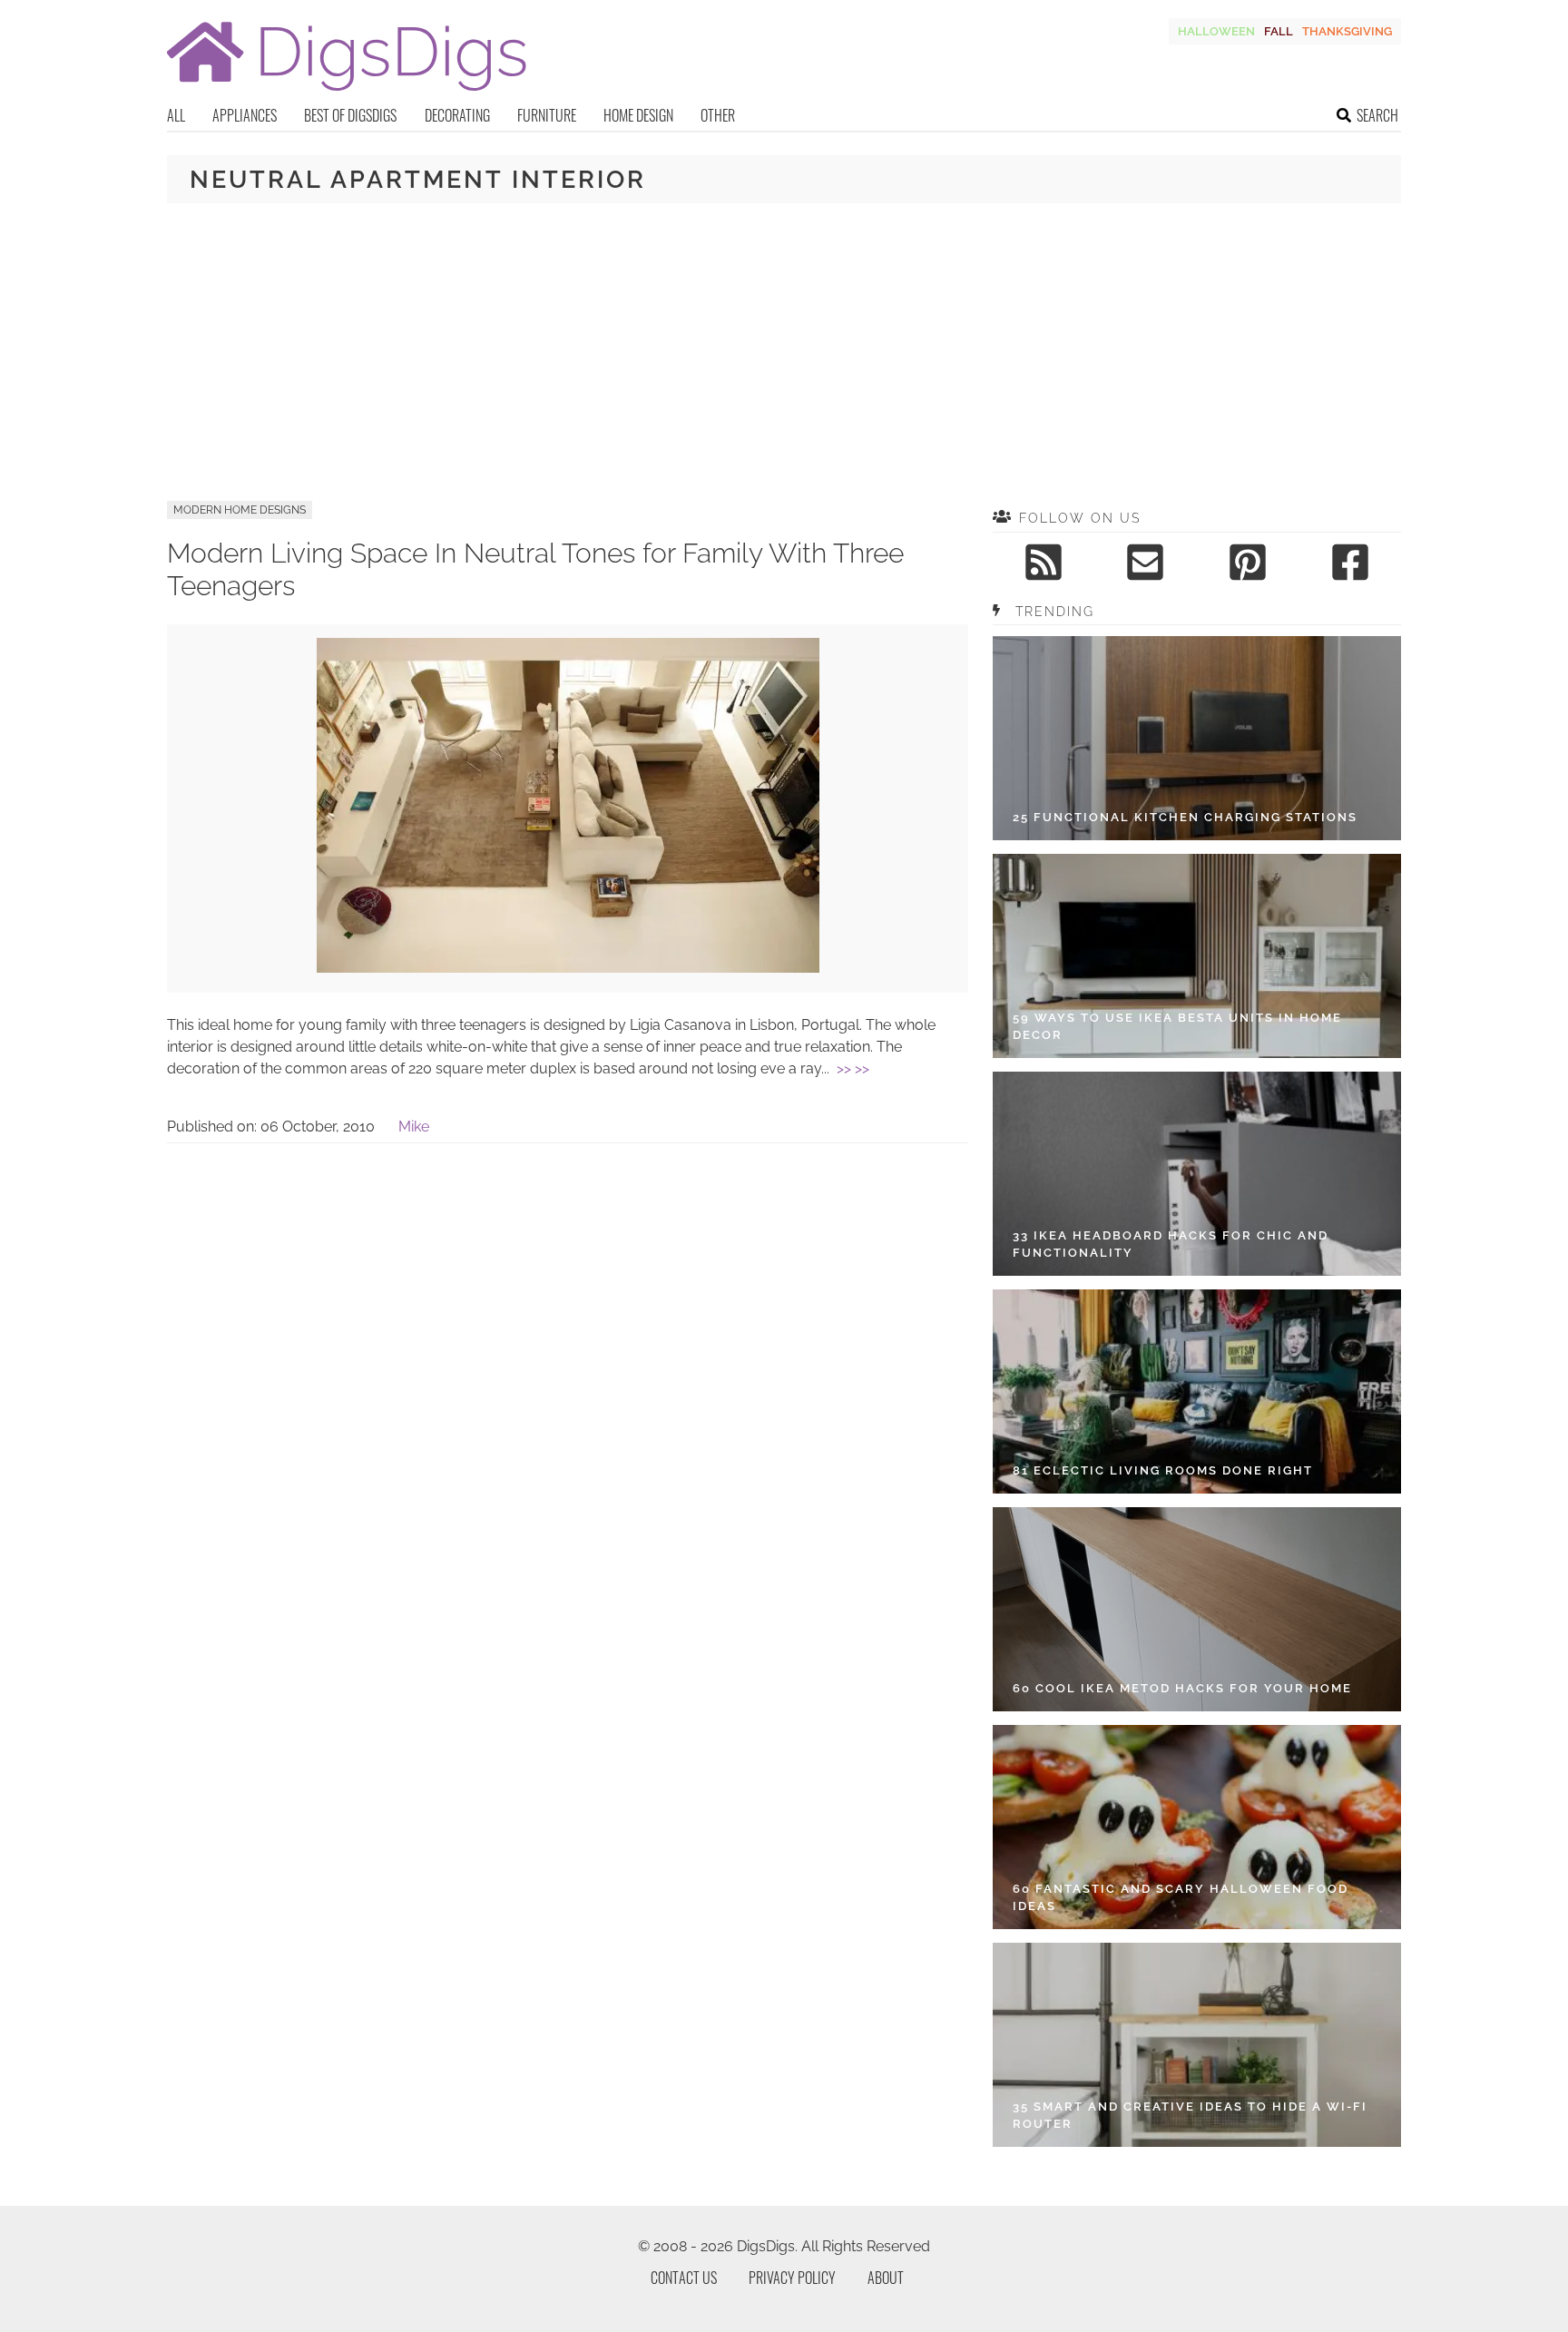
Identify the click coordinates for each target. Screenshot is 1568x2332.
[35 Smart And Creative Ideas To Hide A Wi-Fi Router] (1197, 2045)
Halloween (1216, 31)
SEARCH (1377, 115)
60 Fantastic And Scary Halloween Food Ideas (1181, 1898)
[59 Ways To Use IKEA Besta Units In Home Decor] (1197, 956)
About (886, 2278)
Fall (1279, 31)
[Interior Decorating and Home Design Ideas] (347, 93)
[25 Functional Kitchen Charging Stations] (1197, 738)
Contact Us (684, 2278)
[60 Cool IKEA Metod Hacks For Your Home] (1197, 1609)
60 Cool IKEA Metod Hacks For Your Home (1182, 1688)
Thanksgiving (1347, 31)
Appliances (245, 115)
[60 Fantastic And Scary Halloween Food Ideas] (1197, 1827)
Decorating (457, 115)
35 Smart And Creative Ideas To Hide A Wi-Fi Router (1190, 2116)
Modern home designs (240, 510)
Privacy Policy (792, 2278)
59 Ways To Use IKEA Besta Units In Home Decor (1177, 1027)
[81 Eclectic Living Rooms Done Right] (1197, 1391)
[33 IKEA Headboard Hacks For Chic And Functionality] (1197, 1174)
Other (718, 115)
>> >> (853, 1068)
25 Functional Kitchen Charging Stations (1185, 817)
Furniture (547, 115)
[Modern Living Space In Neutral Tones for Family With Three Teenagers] (568, 968)
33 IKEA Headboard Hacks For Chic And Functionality (1171, 1244)
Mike (414, 1127)
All (176, 115)
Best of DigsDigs (350, 115)
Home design (638, 115)
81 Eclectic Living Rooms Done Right (1163, 1470)
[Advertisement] (784, 352)
